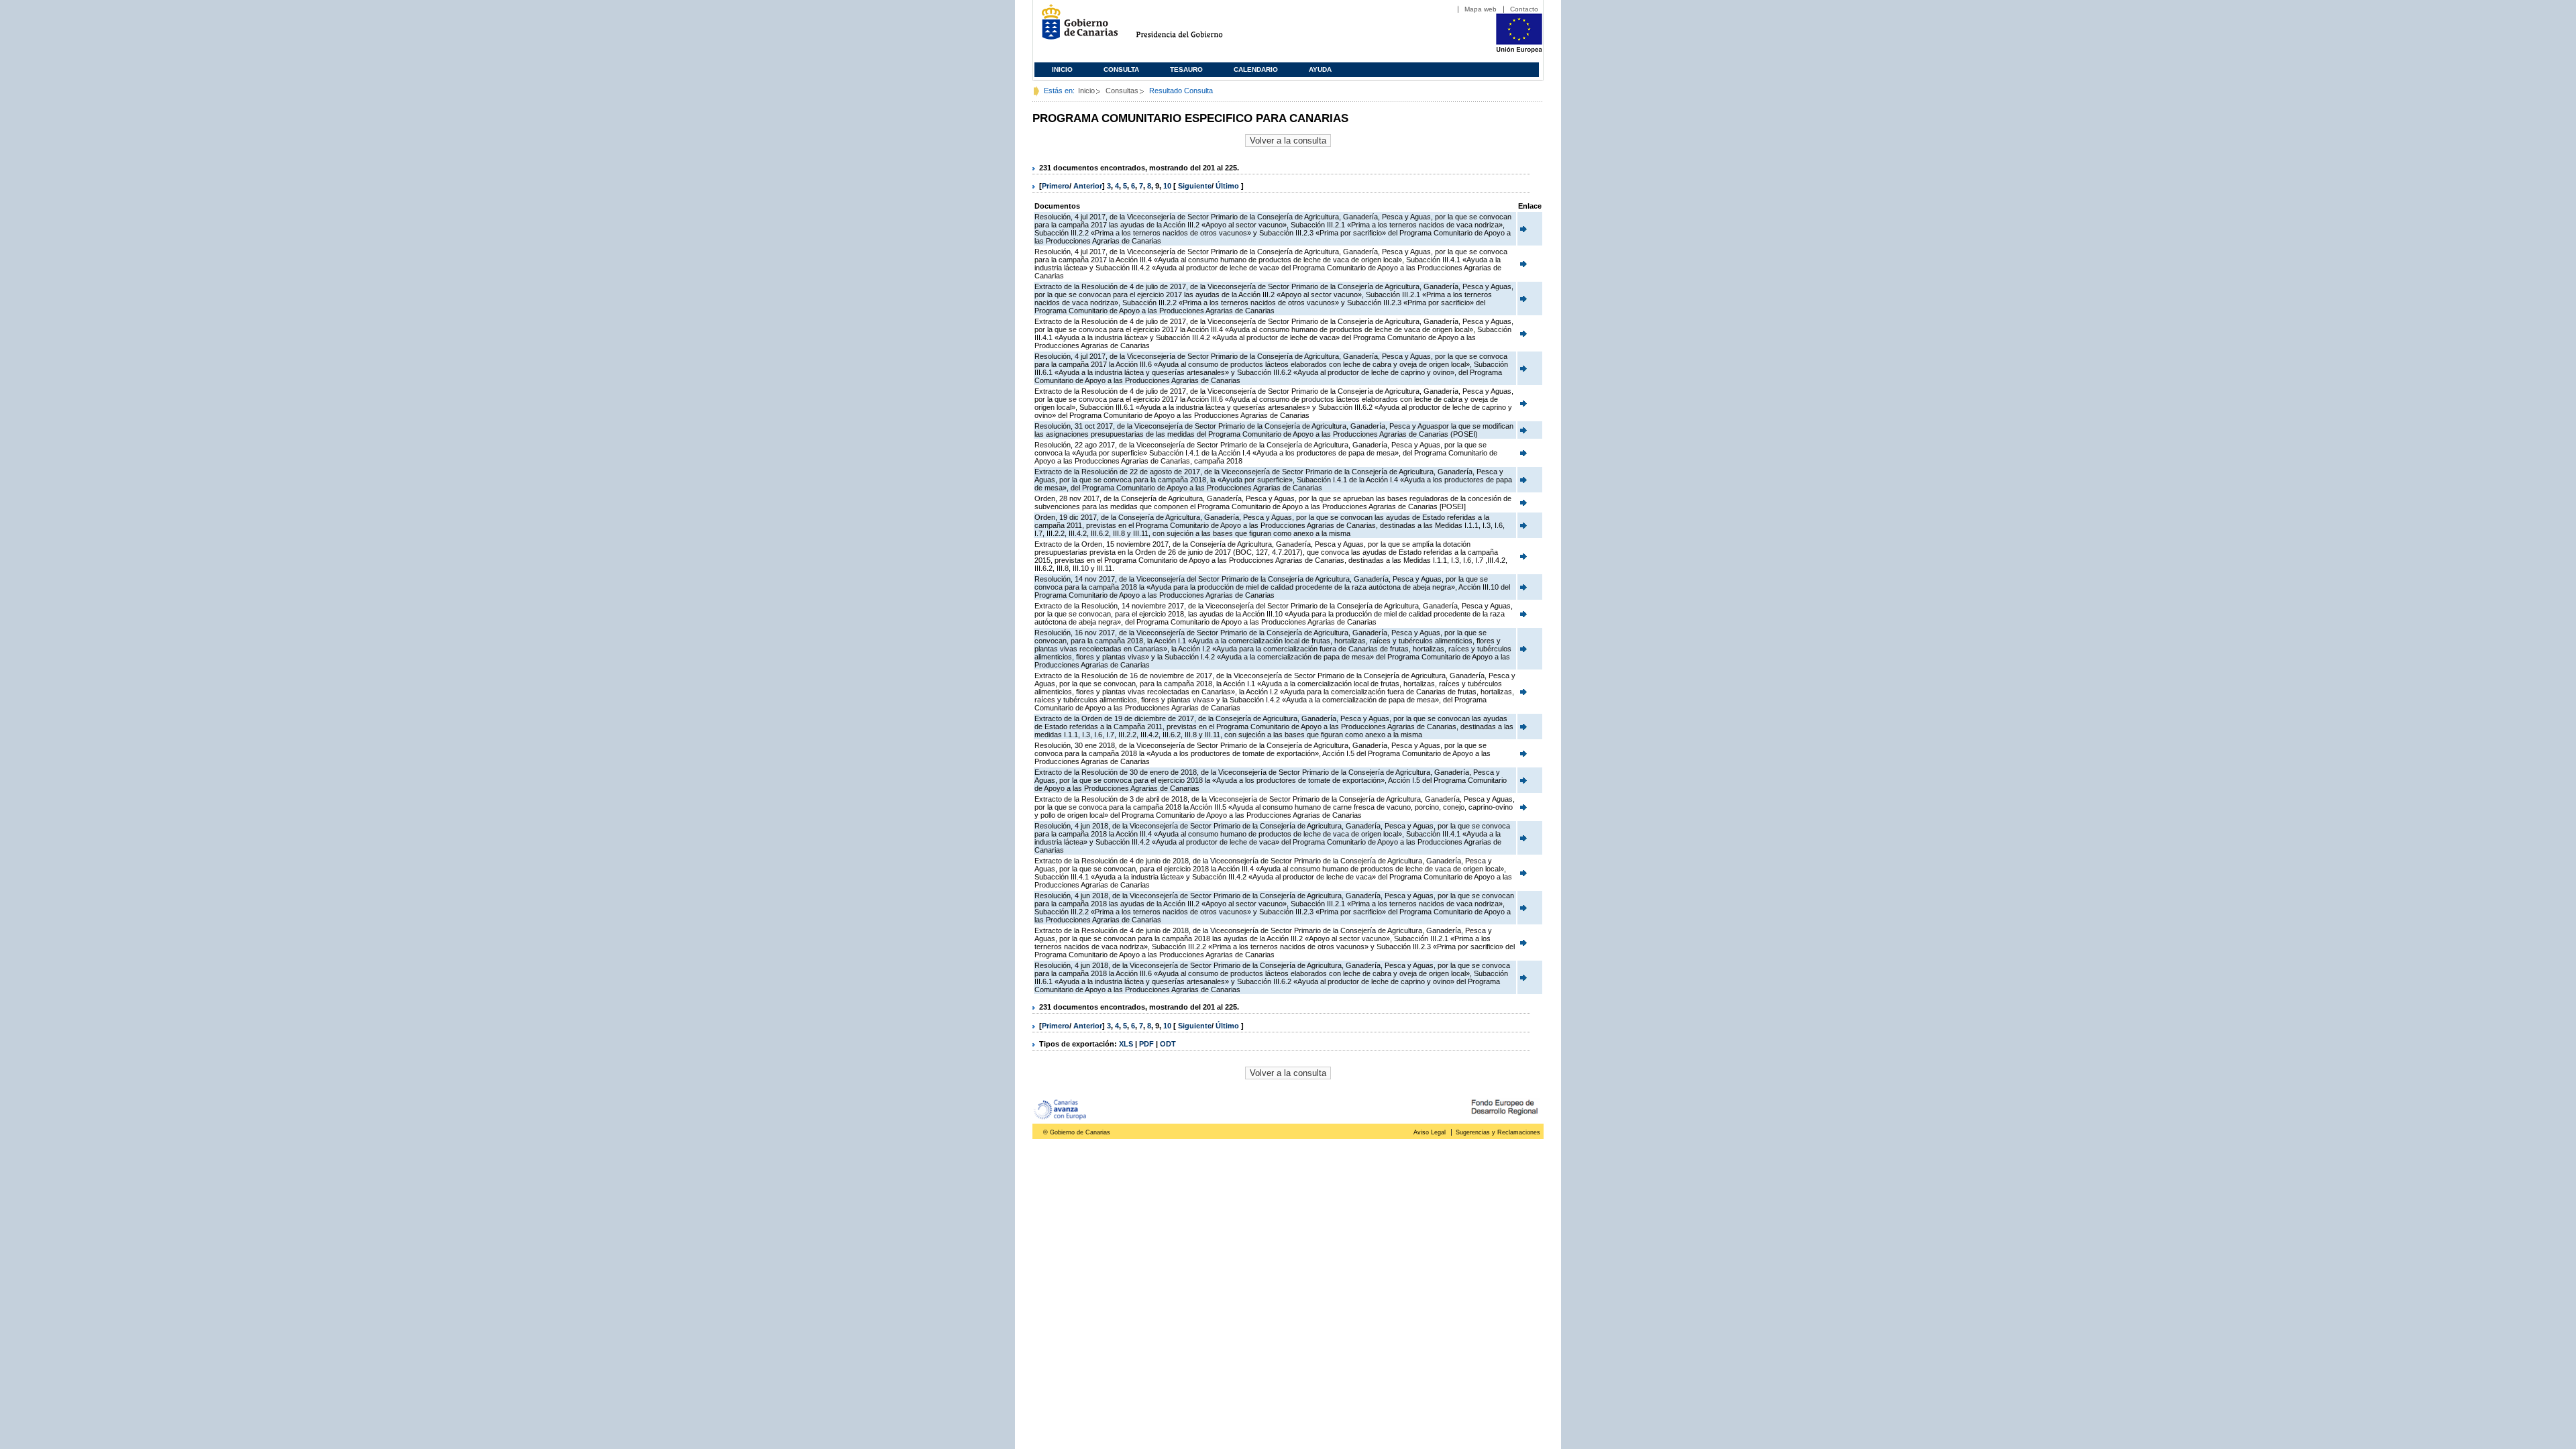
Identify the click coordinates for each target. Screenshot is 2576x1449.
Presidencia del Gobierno (1192, 27)
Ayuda (1320, 69)
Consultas (1122, 91)
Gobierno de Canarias (1076, 27)
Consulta (1121, 69)
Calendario (1256, 69)
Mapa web (1481, 9)
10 (1167, 186)
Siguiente (1195, 186)
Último (1228, 186)
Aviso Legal (1430, 1132)
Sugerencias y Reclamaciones (1498, 1132)
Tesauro (1186, 69)
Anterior (1088, 186)
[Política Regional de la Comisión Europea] (1519, 50)
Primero (1056, 186)
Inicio (1062, 69)
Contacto (1524, 9)
